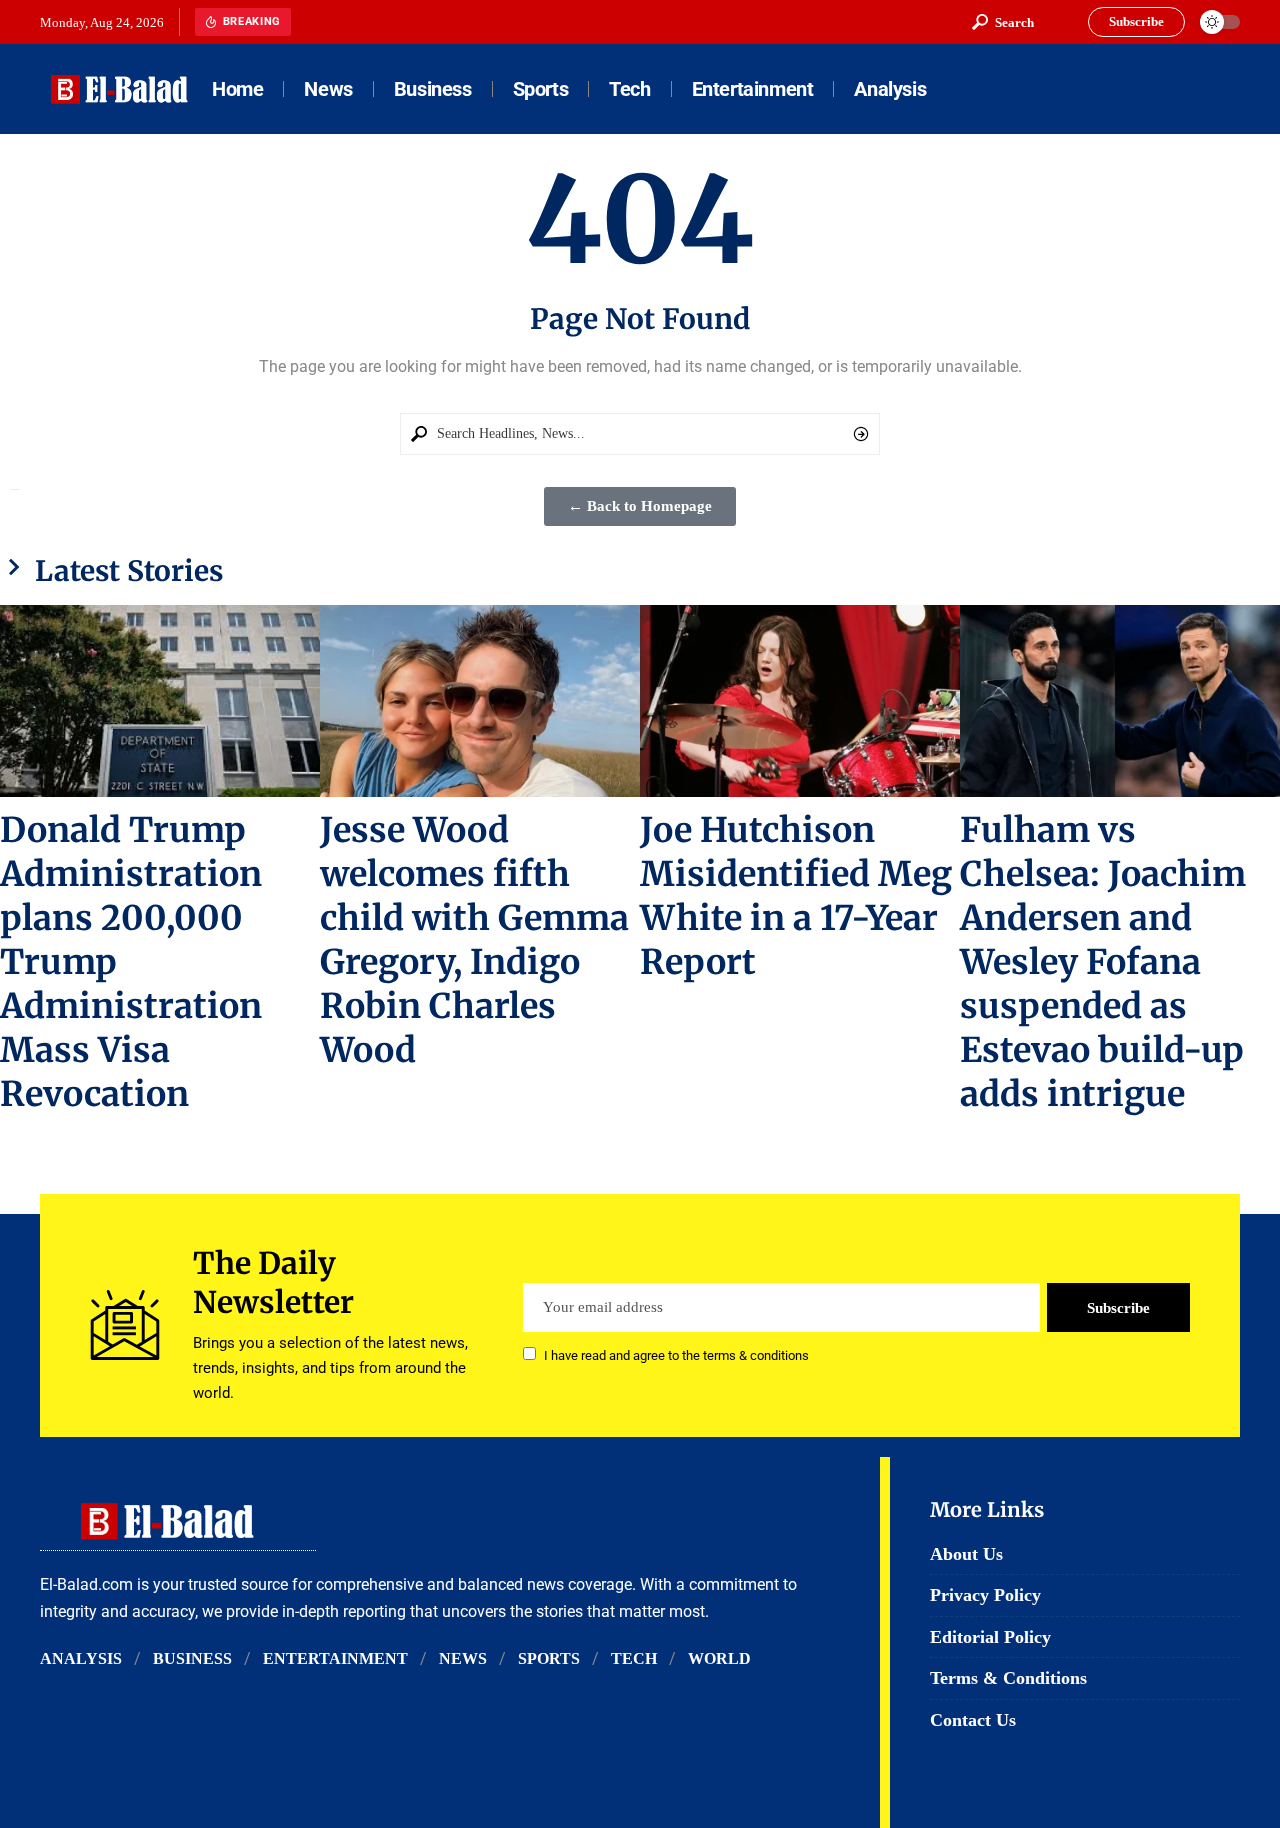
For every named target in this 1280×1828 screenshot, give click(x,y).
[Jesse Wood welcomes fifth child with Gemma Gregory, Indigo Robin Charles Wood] (480, 701)
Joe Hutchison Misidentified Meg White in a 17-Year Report (796, 896)
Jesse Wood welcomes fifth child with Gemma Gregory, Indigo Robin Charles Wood (474, 940)
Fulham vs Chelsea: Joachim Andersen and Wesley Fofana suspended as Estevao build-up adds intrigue (1103, 962)
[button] (1003, 22)
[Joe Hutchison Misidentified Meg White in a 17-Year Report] (800, 701)
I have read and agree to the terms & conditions (676, 1355)
